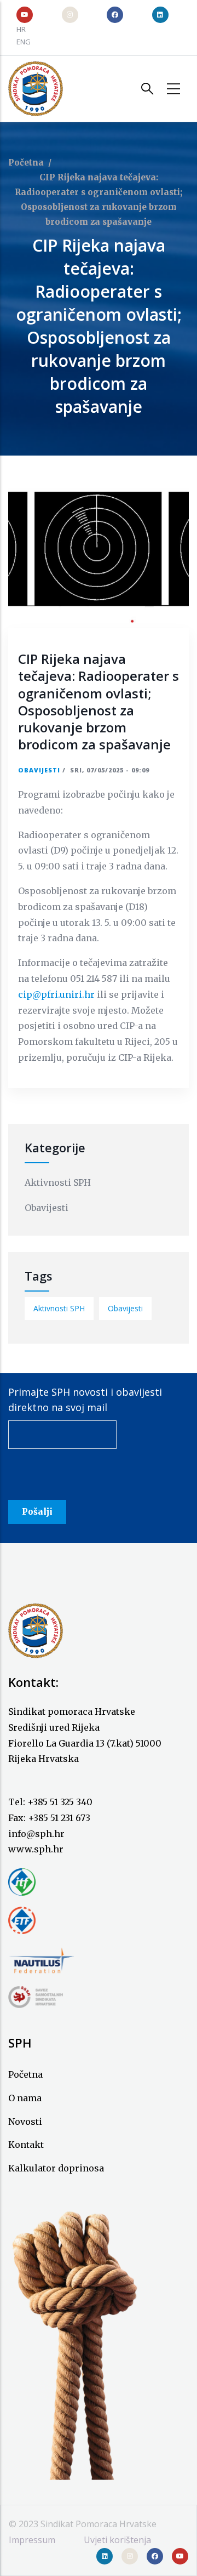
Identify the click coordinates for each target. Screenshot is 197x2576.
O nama (25, 2098)
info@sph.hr (36, 1834)
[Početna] (36, 89)
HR (21, 29)
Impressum (32, 2540)
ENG (24, 42)
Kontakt (26, 2145)
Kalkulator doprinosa (56, 2168)
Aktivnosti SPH (58, 1182)
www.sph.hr (36, 1849)
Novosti (25, 2122)
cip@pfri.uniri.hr (56, 994)
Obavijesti (39, 770)
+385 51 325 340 (60, 1802)
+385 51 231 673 (59, 1818)
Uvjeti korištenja (117, 2540)
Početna (26, 163)
